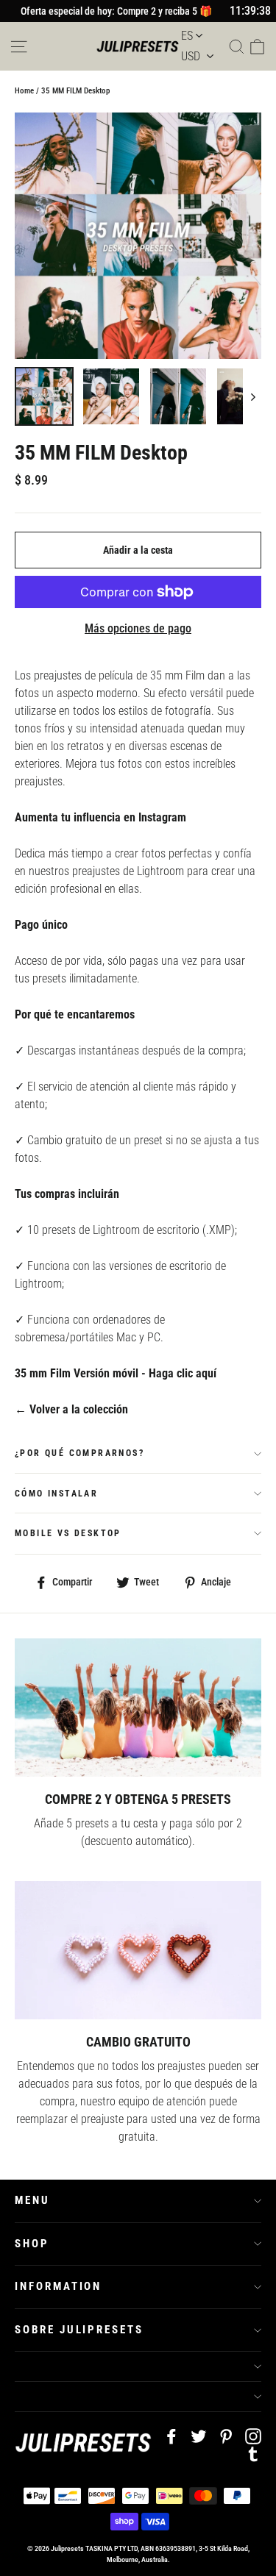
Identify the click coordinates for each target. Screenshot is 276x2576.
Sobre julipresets (79, 2330)
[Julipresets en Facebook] (171, 2436)
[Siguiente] (252, 396)
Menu (32, 2200)
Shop (32, 2244)
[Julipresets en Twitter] (199, 2436)
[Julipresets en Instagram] (253, 2436)
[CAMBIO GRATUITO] (138, 1950)
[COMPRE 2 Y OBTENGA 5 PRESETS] (138, 1708)
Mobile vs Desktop (68, 1533)
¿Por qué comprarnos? (79, 1453)
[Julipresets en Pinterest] (226, 2436)
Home (24, 91)
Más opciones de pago (138, 628)
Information (58, 2286)
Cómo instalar (56, 1494)
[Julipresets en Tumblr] (253, 2453)
